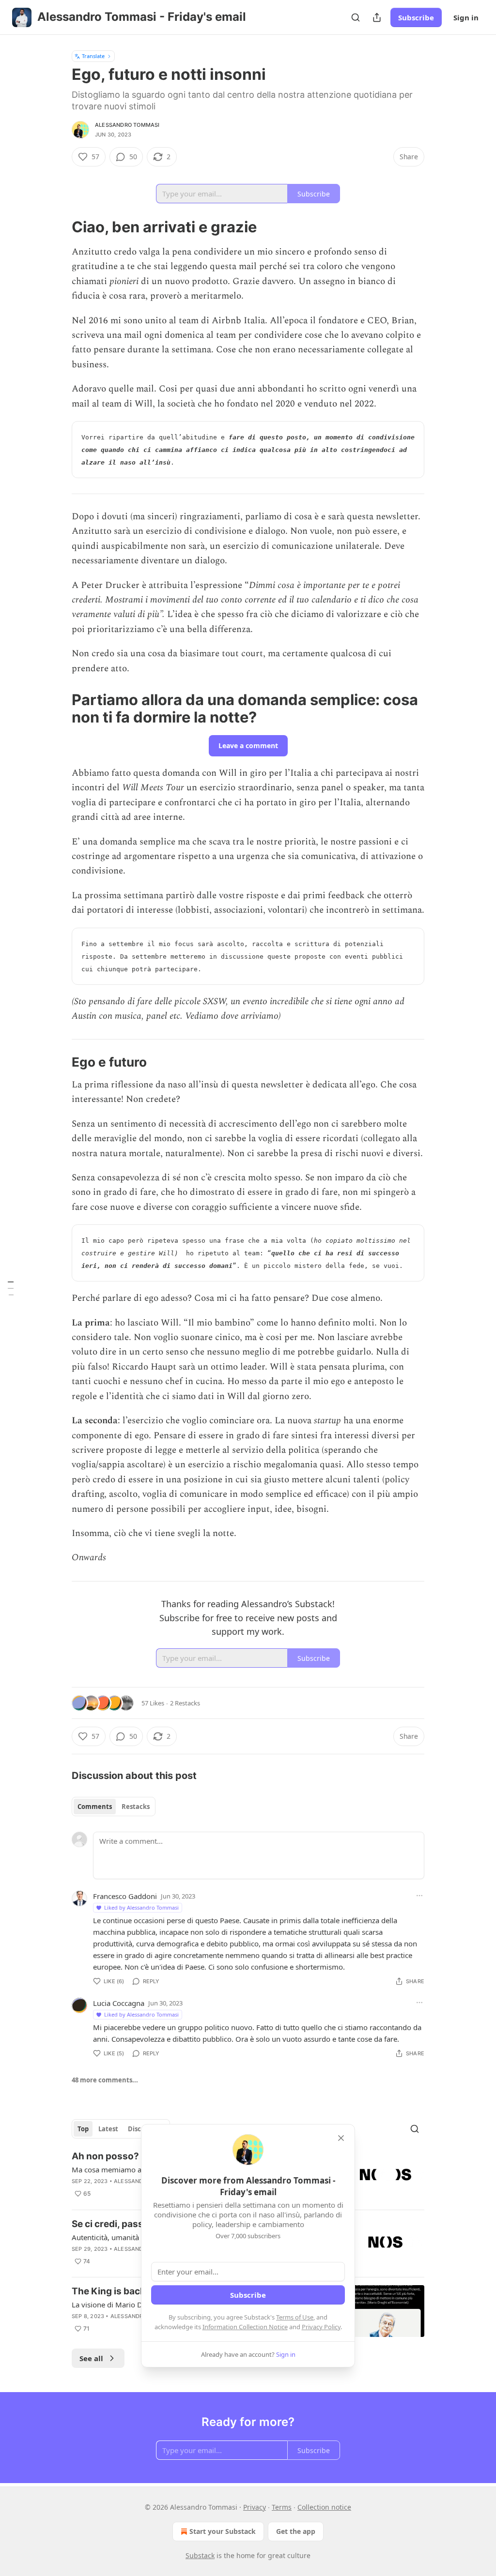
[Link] (58, 227)
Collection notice (324, 2507)
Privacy (255, 2507)
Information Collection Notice (245, 2327)
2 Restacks (185, 1703)
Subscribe (416, 17)
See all (91, 2358)
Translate (93, 56)
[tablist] (114, 1807)
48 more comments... (105, 2080)
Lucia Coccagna (119, 2003)
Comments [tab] (95, 1807)
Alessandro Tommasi (127, 125)
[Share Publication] (377, 17)
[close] (341, 2138)
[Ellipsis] (419, 1896)
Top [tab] (83, 2129)
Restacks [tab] (136, 1807)
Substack (200, 2555)
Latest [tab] (108, 2129)
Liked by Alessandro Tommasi (141, 1907)
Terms (282, 2507)
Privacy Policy (321, 2327)
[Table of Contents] (11, 1288)
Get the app (296, 2531)
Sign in (466, 17)
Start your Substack (223, 2531)
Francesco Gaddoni (125, 1896)
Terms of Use (295, 2317)
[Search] (356, 17)
